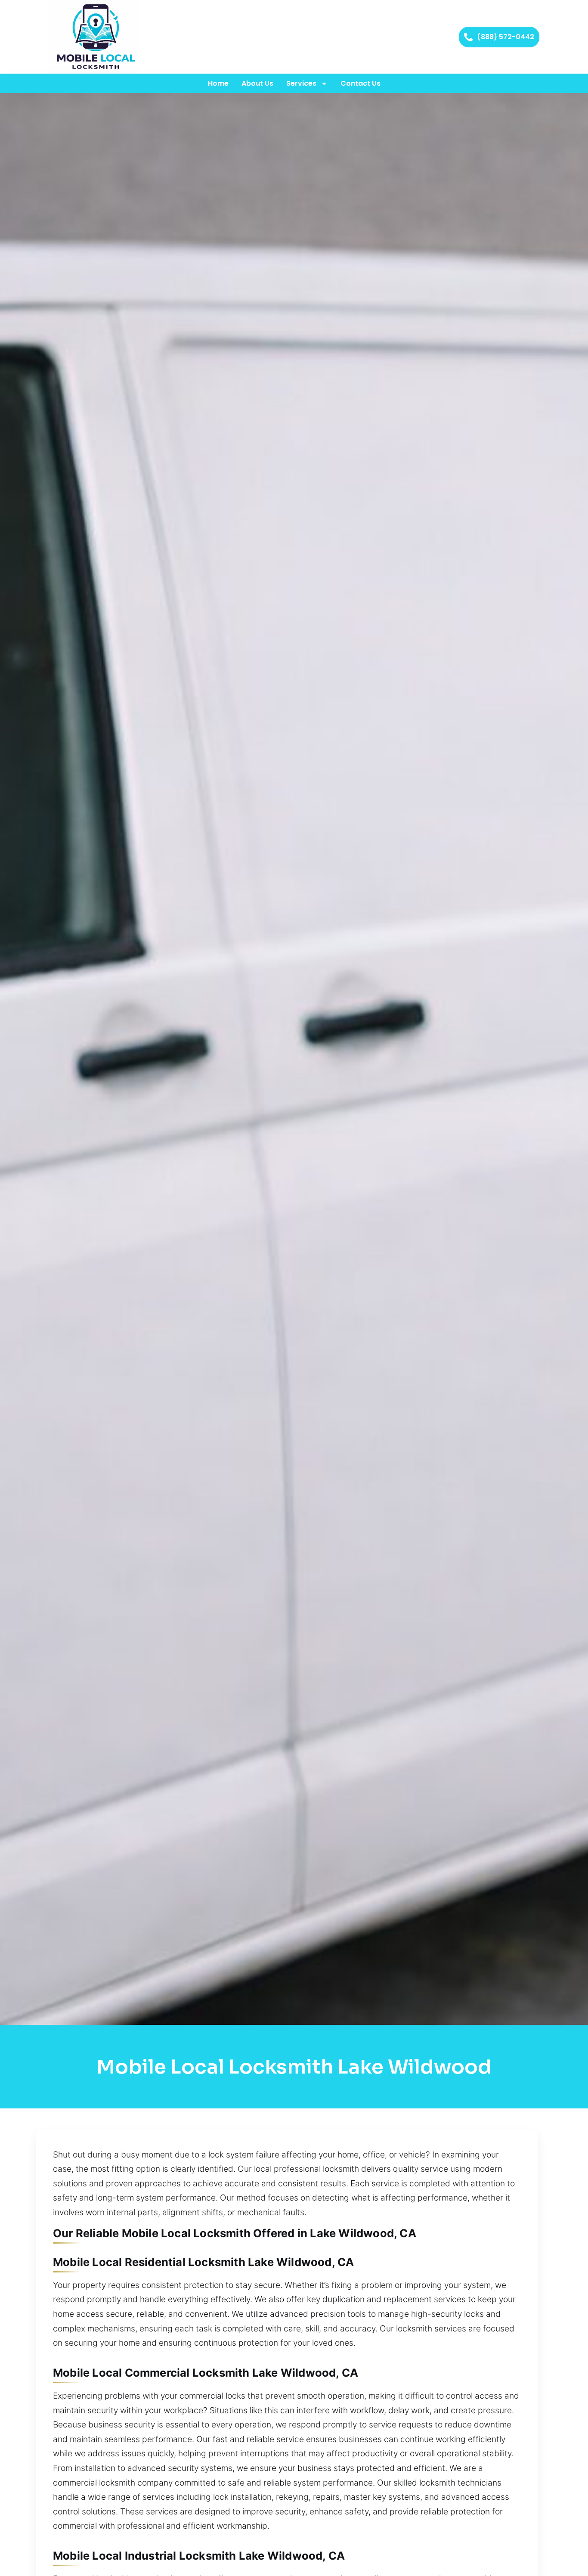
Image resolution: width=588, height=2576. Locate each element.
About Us (257, 83)
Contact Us (361, 83)
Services (301, 83)
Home (218, 83)
